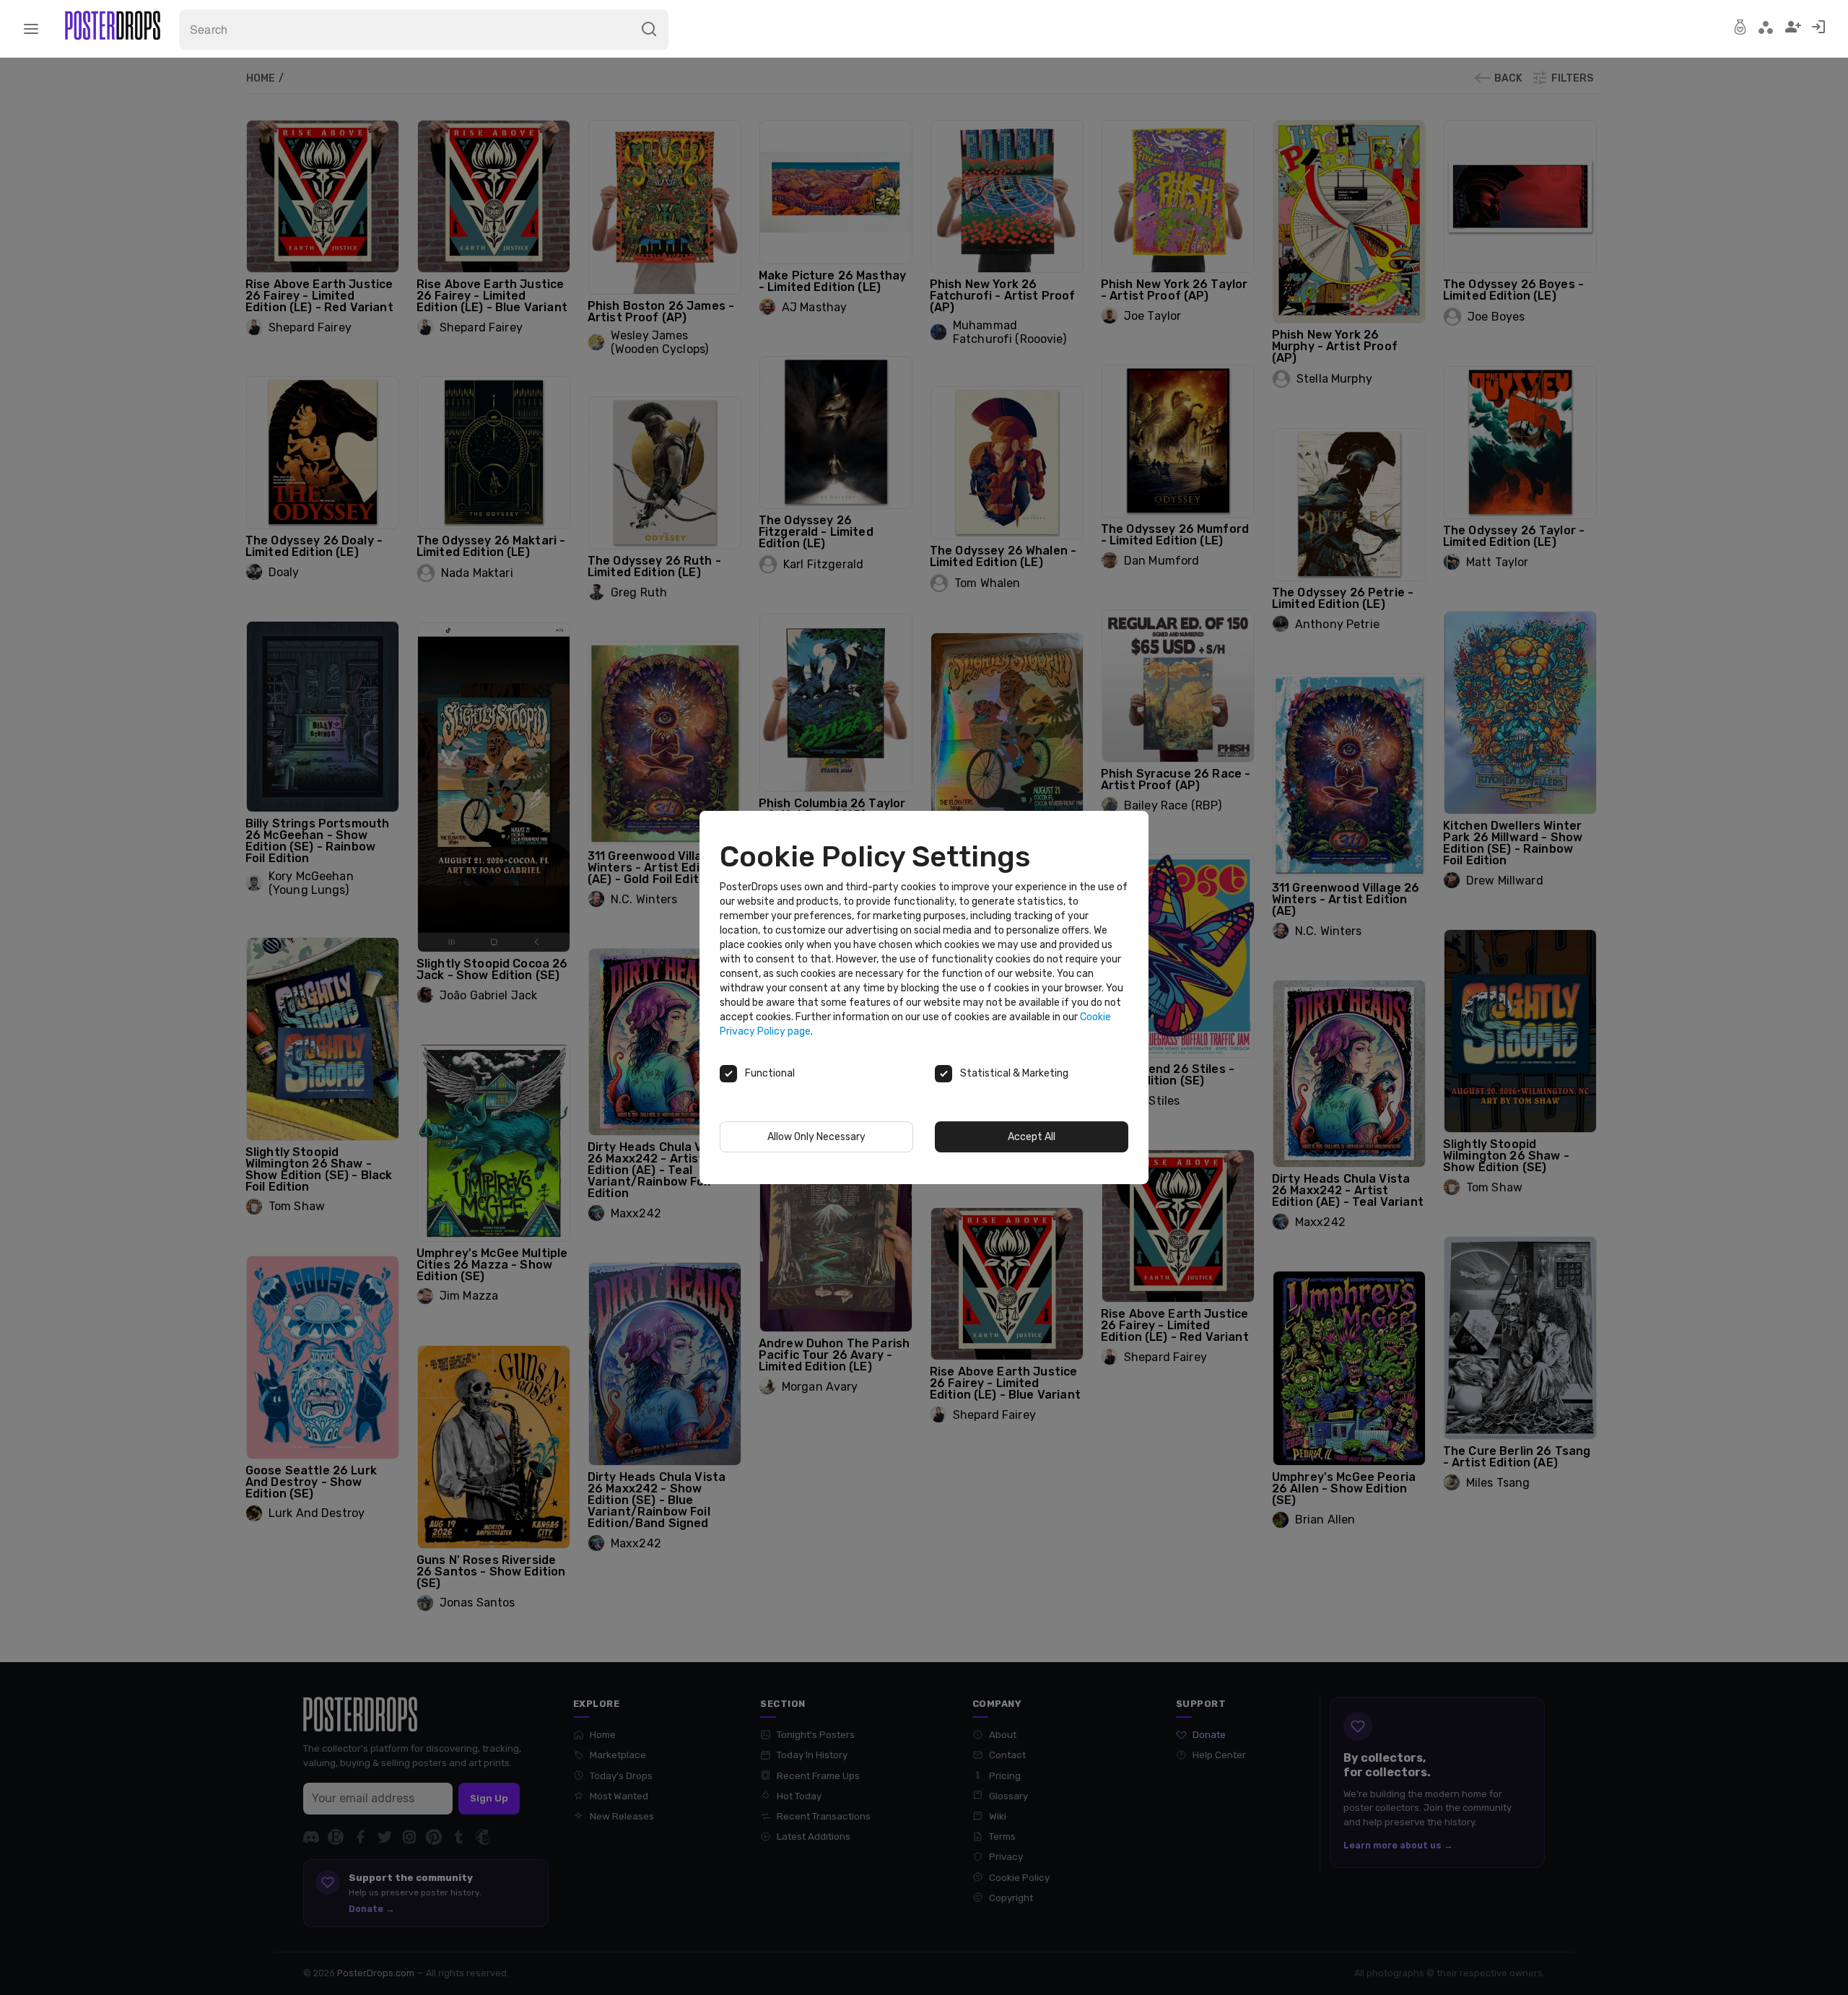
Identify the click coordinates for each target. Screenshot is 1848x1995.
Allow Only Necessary (816, 1137)
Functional (770, 1073)
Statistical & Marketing (1014, 1073)
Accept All (1032, 1137)
